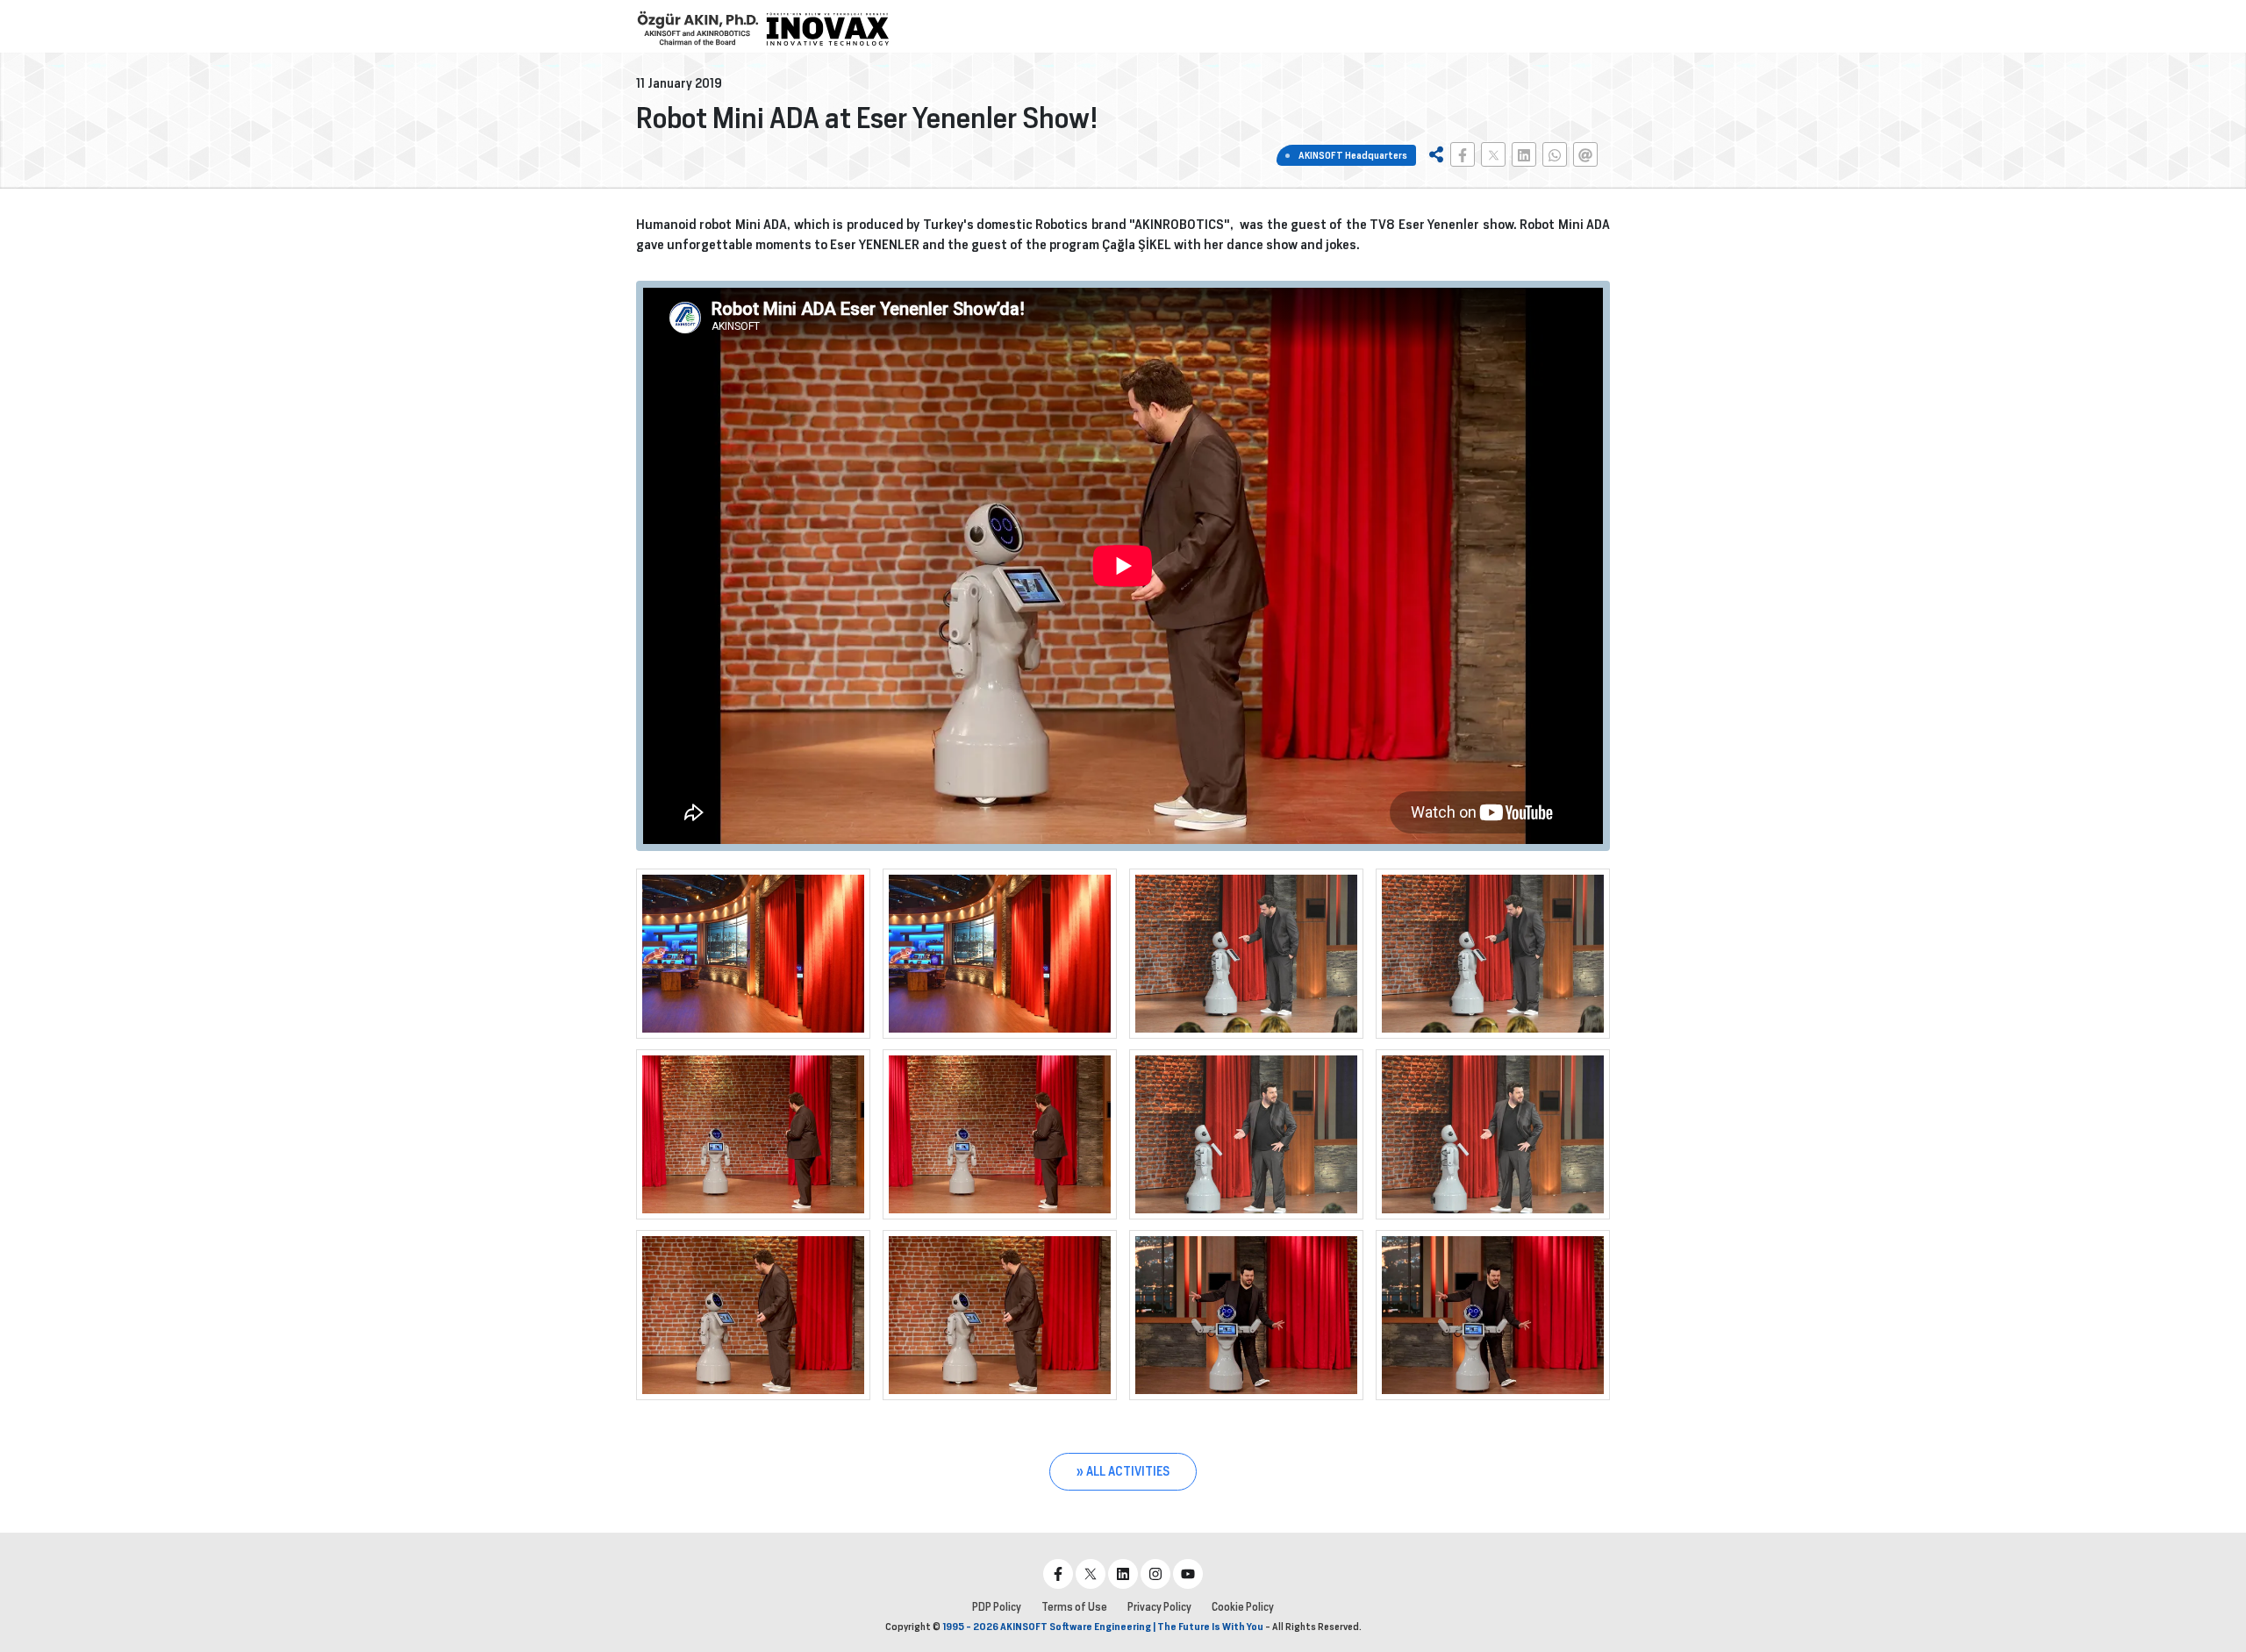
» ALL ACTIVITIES (1123, 1471)
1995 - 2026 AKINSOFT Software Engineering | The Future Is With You (1103, 1627)
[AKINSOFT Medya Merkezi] (827, 29)
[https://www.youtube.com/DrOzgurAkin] (1188, 1574)
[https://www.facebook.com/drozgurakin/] (1058, 1574)
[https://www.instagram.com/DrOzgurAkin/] (1155, 1574)
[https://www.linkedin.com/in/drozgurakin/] (1123, 1574)
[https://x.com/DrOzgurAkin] (1091, 1574)
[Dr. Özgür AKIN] (697, 29)
